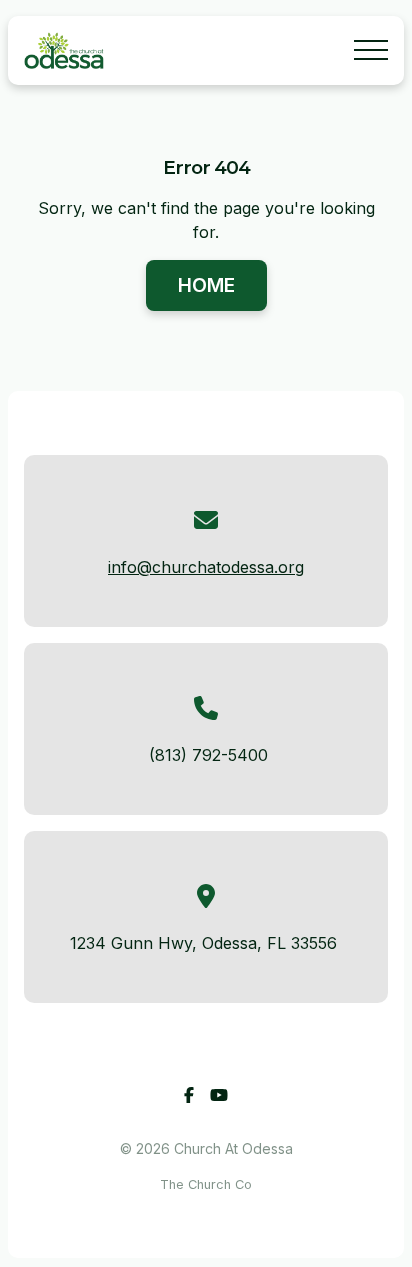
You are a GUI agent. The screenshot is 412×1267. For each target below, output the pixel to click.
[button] (371, 50)
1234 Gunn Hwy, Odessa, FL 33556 (203, 943)
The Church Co (206, 1184)
